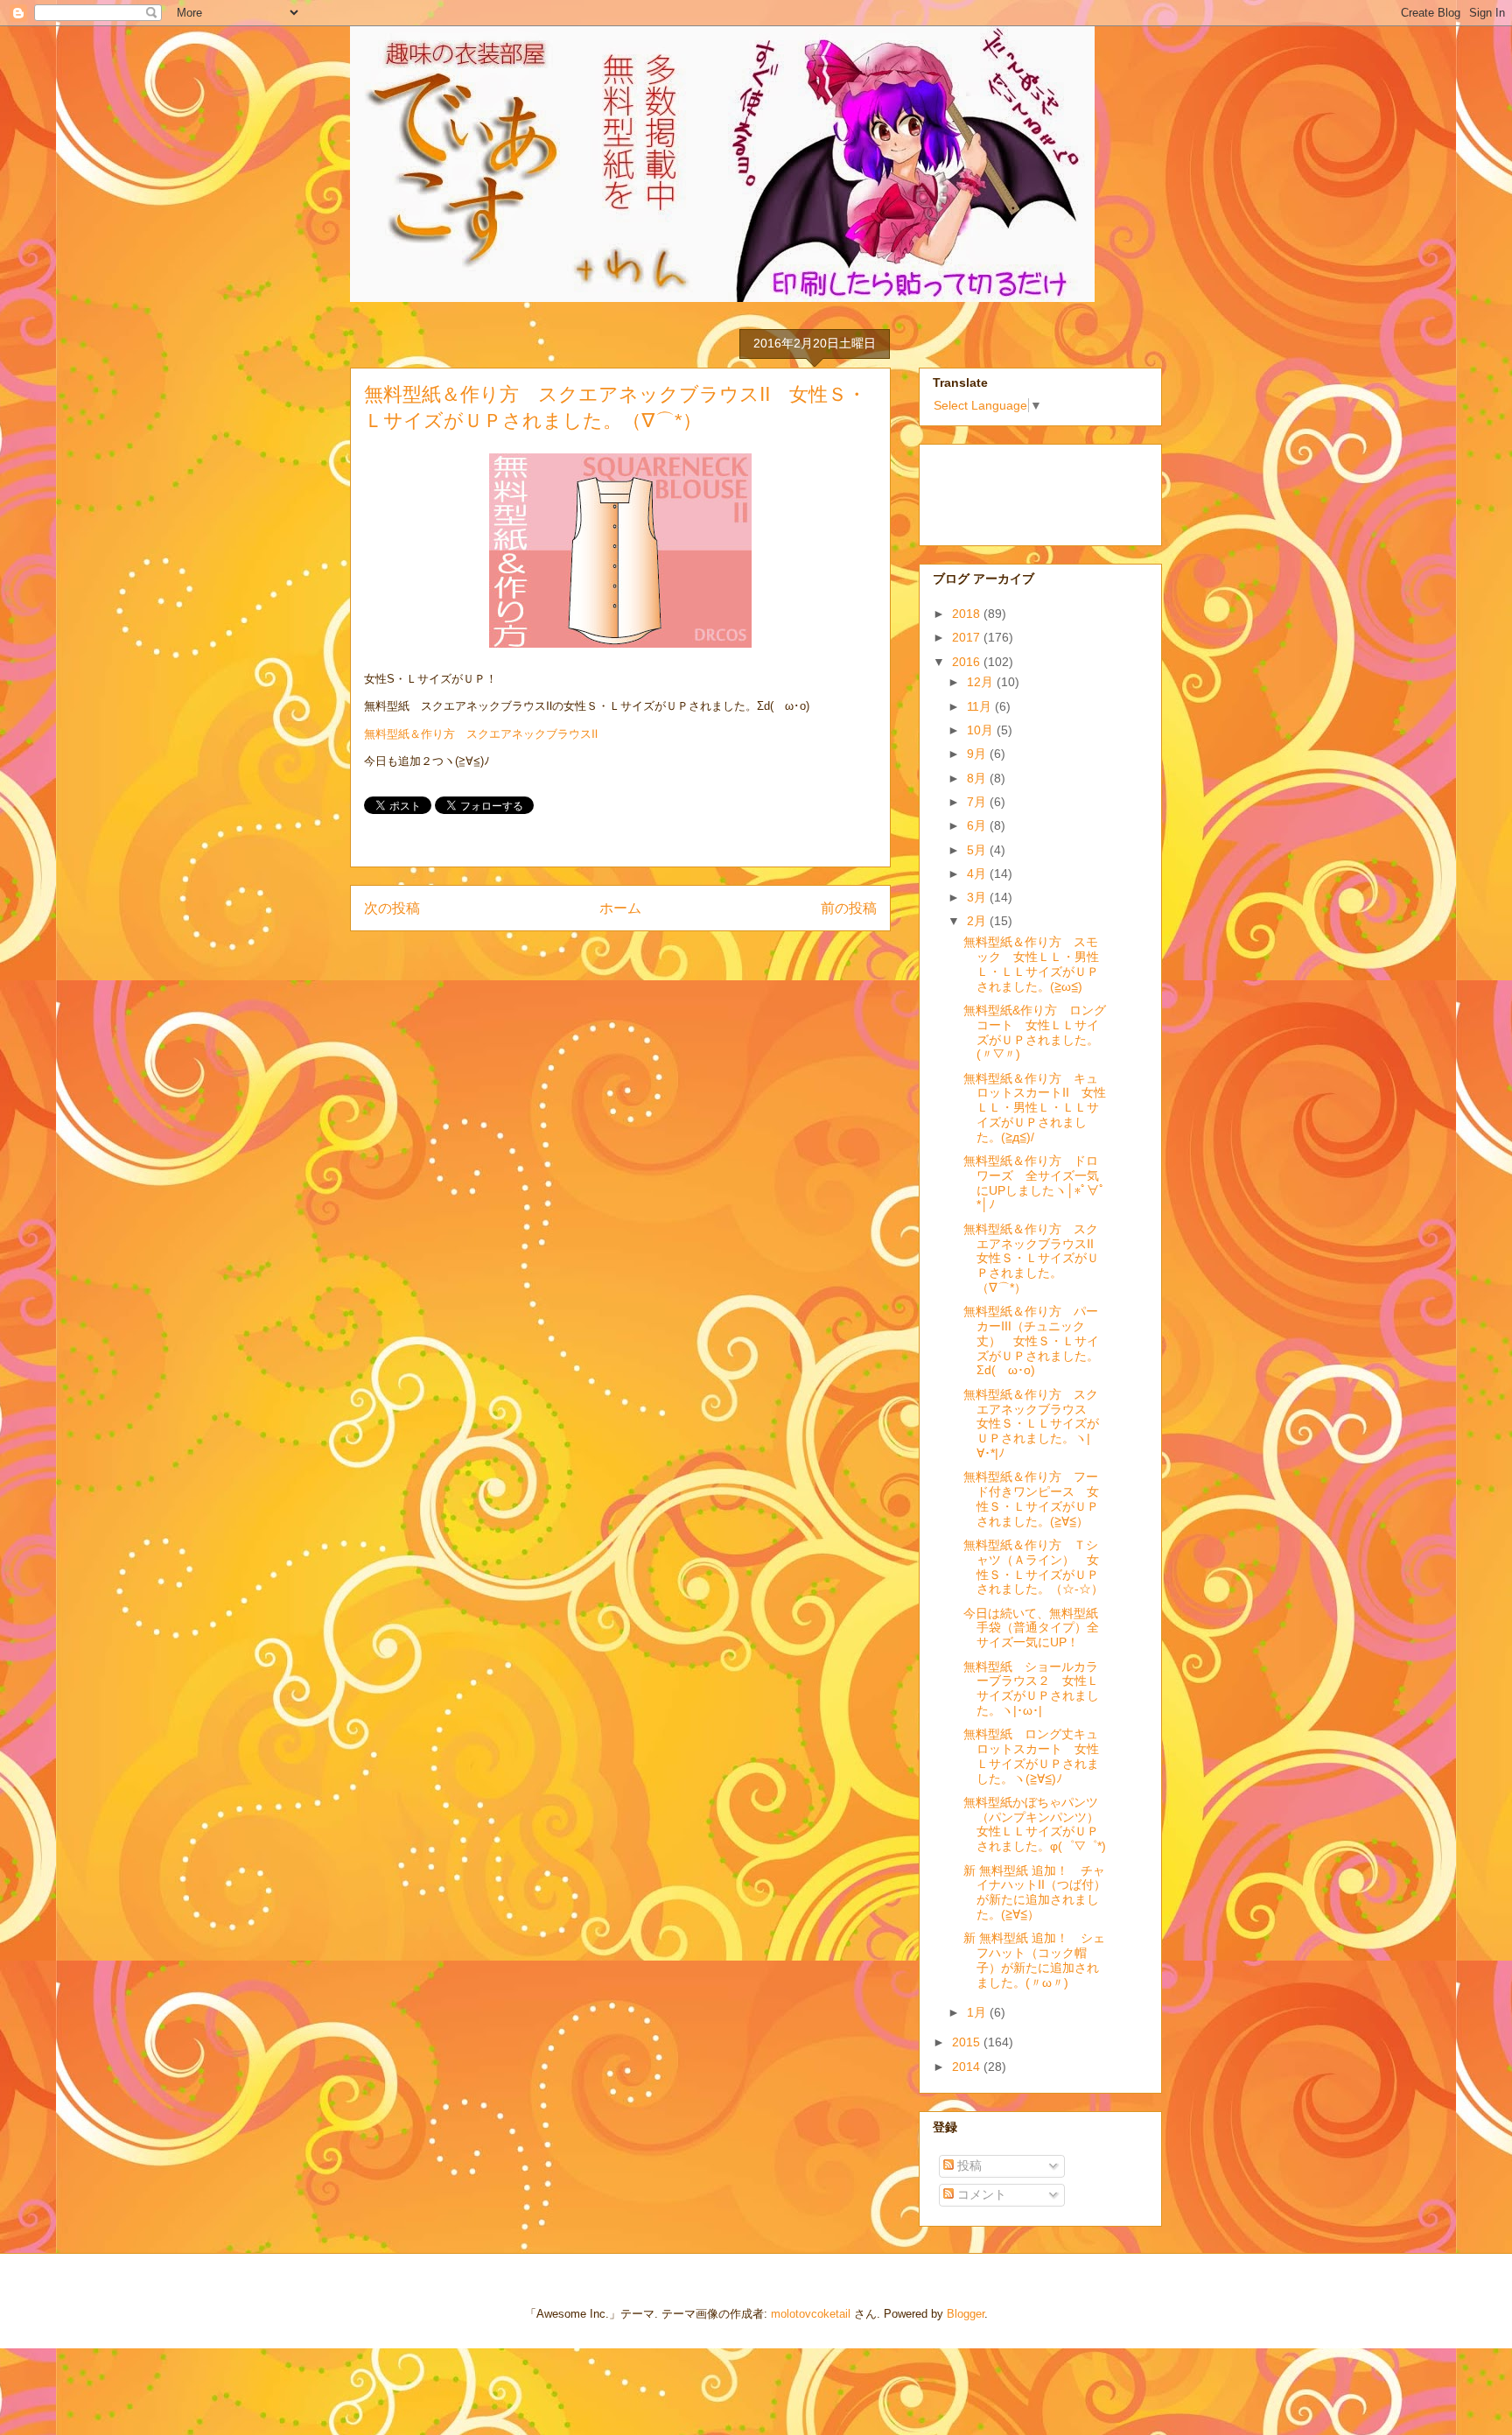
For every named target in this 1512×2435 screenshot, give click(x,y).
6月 (978, 825)
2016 (968, 662)
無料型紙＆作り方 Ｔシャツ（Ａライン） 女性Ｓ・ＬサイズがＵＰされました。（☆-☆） (1033, 1567)
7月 (978, 802)
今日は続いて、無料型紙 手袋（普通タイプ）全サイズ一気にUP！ (1037, 1628)
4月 (978, 874)
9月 (978, 754)
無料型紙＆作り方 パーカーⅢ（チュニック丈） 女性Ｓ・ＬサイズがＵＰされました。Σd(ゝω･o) (1031, 1340)
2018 (968, 614)
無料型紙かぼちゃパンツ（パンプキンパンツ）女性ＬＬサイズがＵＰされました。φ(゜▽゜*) (1035, 1824)
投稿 (968, 2165)
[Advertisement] (1020, 490)
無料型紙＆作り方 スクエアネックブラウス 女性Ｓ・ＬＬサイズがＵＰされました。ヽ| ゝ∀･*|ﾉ (1035, 1424)
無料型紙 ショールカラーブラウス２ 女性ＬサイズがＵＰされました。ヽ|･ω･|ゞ (1031, 1688)
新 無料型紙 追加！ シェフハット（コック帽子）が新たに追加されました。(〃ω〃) (1034, 1960)
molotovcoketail (811, 2314)
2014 (968, 2067)
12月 (982, 682)
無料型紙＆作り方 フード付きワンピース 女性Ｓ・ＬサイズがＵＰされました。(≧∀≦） (1031, 1498)
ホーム (620, 908)
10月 (982, 730)
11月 (981, 706)
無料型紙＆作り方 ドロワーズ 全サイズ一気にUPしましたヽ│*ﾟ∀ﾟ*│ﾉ (1034, 1182)
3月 (978, 897)
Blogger (966, 2314)
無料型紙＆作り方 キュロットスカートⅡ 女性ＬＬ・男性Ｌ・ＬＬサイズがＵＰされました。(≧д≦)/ (1035, 1108)
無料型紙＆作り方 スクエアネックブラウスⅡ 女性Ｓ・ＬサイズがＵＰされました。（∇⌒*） (1035, 1258)
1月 (978, 2012)
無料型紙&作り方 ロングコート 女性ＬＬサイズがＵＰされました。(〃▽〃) (1035, 1032)
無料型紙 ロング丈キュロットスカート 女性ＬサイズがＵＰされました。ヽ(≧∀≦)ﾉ (1031, 1756)
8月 (978, 778)
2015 (968, 2042)
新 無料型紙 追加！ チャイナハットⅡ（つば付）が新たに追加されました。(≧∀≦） (1035, 1892)
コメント (980, 2194)
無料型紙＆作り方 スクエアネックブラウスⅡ (481, 734)
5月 (978, 850)
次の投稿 (392, 908)
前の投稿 (849, 908)
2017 (968, 637)
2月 (978, 921)
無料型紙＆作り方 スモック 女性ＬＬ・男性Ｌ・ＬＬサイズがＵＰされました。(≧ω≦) (1031, 964)
